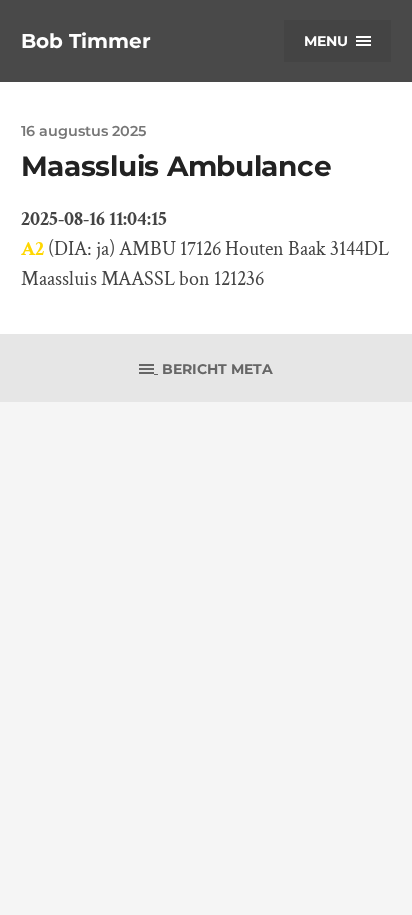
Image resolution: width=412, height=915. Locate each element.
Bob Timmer (86, 41)
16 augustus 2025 (83, 131)
